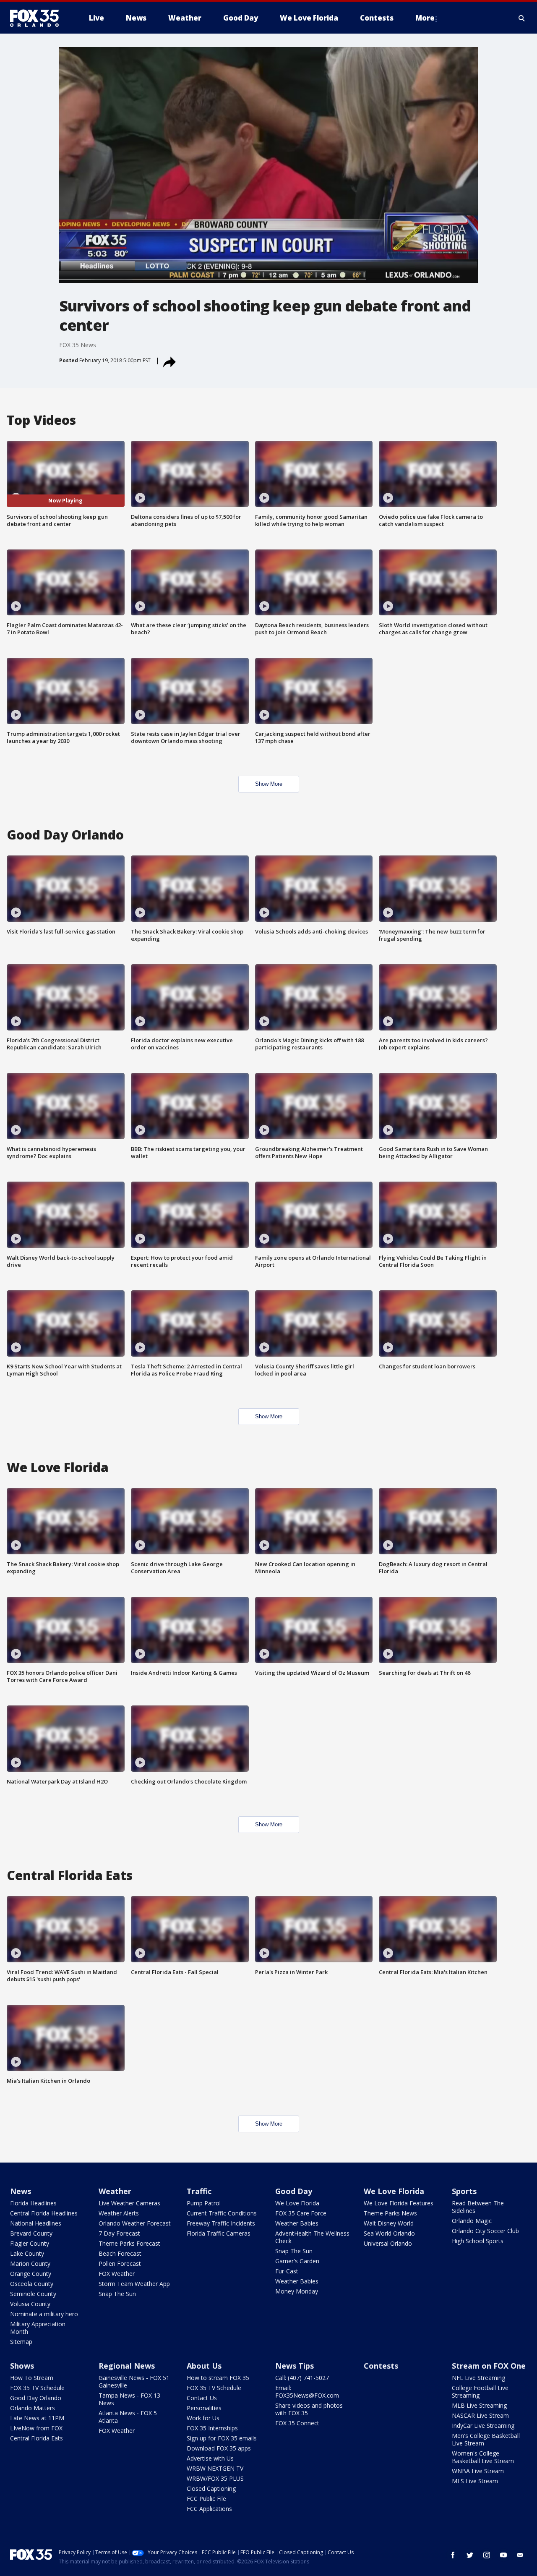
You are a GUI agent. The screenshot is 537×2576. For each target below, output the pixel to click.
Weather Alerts (119, 2213)
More (425, 18)
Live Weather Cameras (129, 2203)
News (21, 2191)
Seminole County (33, 2294)
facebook (453, 2555)
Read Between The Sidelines (478, 2207)
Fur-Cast (287, 2271)
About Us (204, 2366)
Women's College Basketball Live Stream (483, 2457)
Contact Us (202, 2398)
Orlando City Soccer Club (485, 2231)
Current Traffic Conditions (222, 2213)
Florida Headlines (33, 2203)
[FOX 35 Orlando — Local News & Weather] (38, 18)
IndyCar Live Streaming (483, 2426)
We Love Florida (297, 2203)
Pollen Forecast (120, 2263)
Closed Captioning (211, 2488)
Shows (22, 2366)
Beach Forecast (120, 2253)
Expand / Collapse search (522, 18)
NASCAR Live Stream (480, 2415)
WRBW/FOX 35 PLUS (215, 2478)
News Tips (295, 2366)
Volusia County (30, 2304)
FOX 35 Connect (297, 2423)
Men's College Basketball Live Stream (486, 2439)
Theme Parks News (390, 2213)
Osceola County (32, 2284)
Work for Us (203, 2418)
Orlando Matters (33, 2408)
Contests (381, 2366)
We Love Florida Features (399, 2203)
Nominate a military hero (44, 2314)
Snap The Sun (117, 2294)
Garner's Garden (297, 2261)
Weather (115, 2191)
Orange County (31, 2274)
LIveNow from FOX (36, 2428)
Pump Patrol (204, 2203)
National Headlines (36, 2223)
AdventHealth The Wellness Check (312, 2237)
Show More (269, 784)
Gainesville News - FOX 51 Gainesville (134, 2381)
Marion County (30, 2263)
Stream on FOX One (489, 2366)
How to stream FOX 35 (218, 2378)
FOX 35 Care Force (301, 2213)
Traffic (199, 2191)
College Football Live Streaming (480, 2392)
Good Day (294, 2191)
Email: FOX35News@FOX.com (307, 2392)
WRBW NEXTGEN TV (215, 2468)
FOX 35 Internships (212, 2428)
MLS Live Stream (475, 2481)
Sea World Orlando (389, 2233)
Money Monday (297, 2291)
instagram (487, 2555)
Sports (464, 2191)
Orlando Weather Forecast (135, 2223)
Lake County (27, 2253)
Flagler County (30, 2243)
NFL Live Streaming (478, 2378)
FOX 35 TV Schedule (37, 2388)
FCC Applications (209, 2509)
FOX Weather (117, 2274)
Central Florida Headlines (44, 2213)
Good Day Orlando (36, 2398)
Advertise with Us (210, 2458)
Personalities (204, 2408)
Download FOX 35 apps (219, 2448)
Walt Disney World (389, 2223)
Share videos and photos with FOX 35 (309, 2409)
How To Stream (32, 2378)
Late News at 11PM (37, 2418)
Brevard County (31, 2233)
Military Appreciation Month (38, 2328)
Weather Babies (297, 2223)
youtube (503, 2555)
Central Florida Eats (36, 2438)
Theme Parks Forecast (129, 2243)
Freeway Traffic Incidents (221, 2223)
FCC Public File (206, 2499)
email (520, 2555)
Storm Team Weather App (134, 2284)
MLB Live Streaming (479, 2405)
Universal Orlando (388, 2243)
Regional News (127, 2366)
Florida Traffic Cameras (219, 2233)
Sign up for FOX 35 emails (222, 2438)
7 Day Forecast (119, 2233)
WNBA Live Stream (478, 2471)
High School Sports (478, 2241)
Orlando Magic (472, 2221)
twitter (470, 2555)
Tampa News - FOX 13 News (129, 2399)
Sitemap (21, 2342)
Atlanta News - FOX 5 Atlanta (128, 2417)
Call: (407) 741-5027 (302, 2378)
